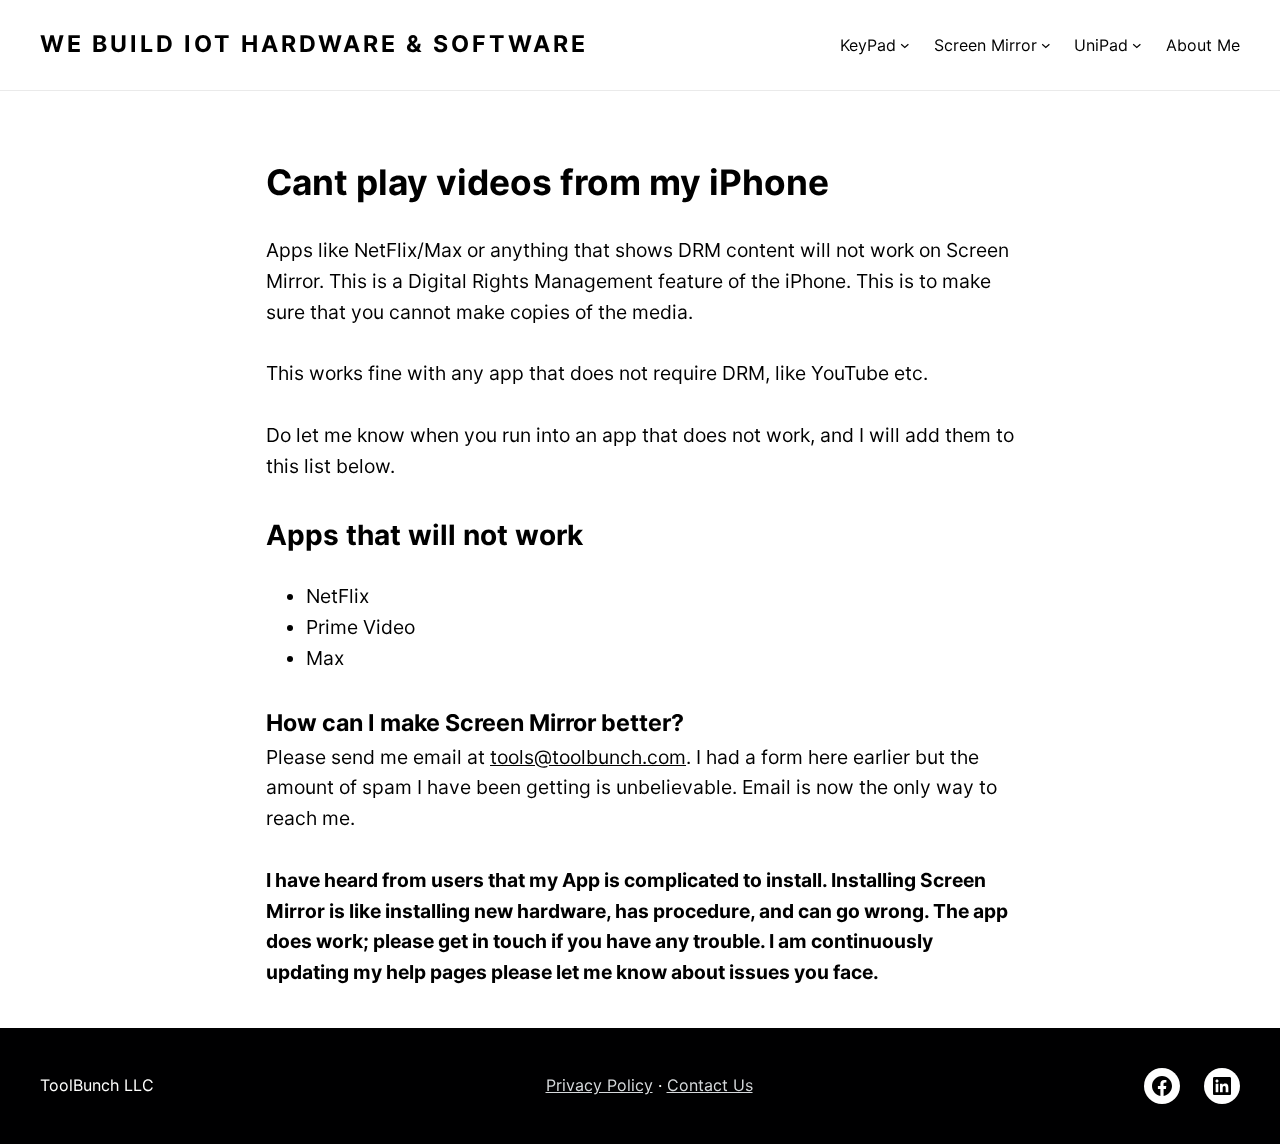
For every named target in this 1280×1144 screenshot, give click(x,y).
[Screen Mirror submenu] (1046, 45)
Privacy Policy (599, 1085)
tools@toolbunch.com (588, 757)
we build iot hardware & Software (314, 44)
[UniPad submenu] (1137, 45)
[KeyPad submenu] (905, 45)
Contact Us (710, 1085)
